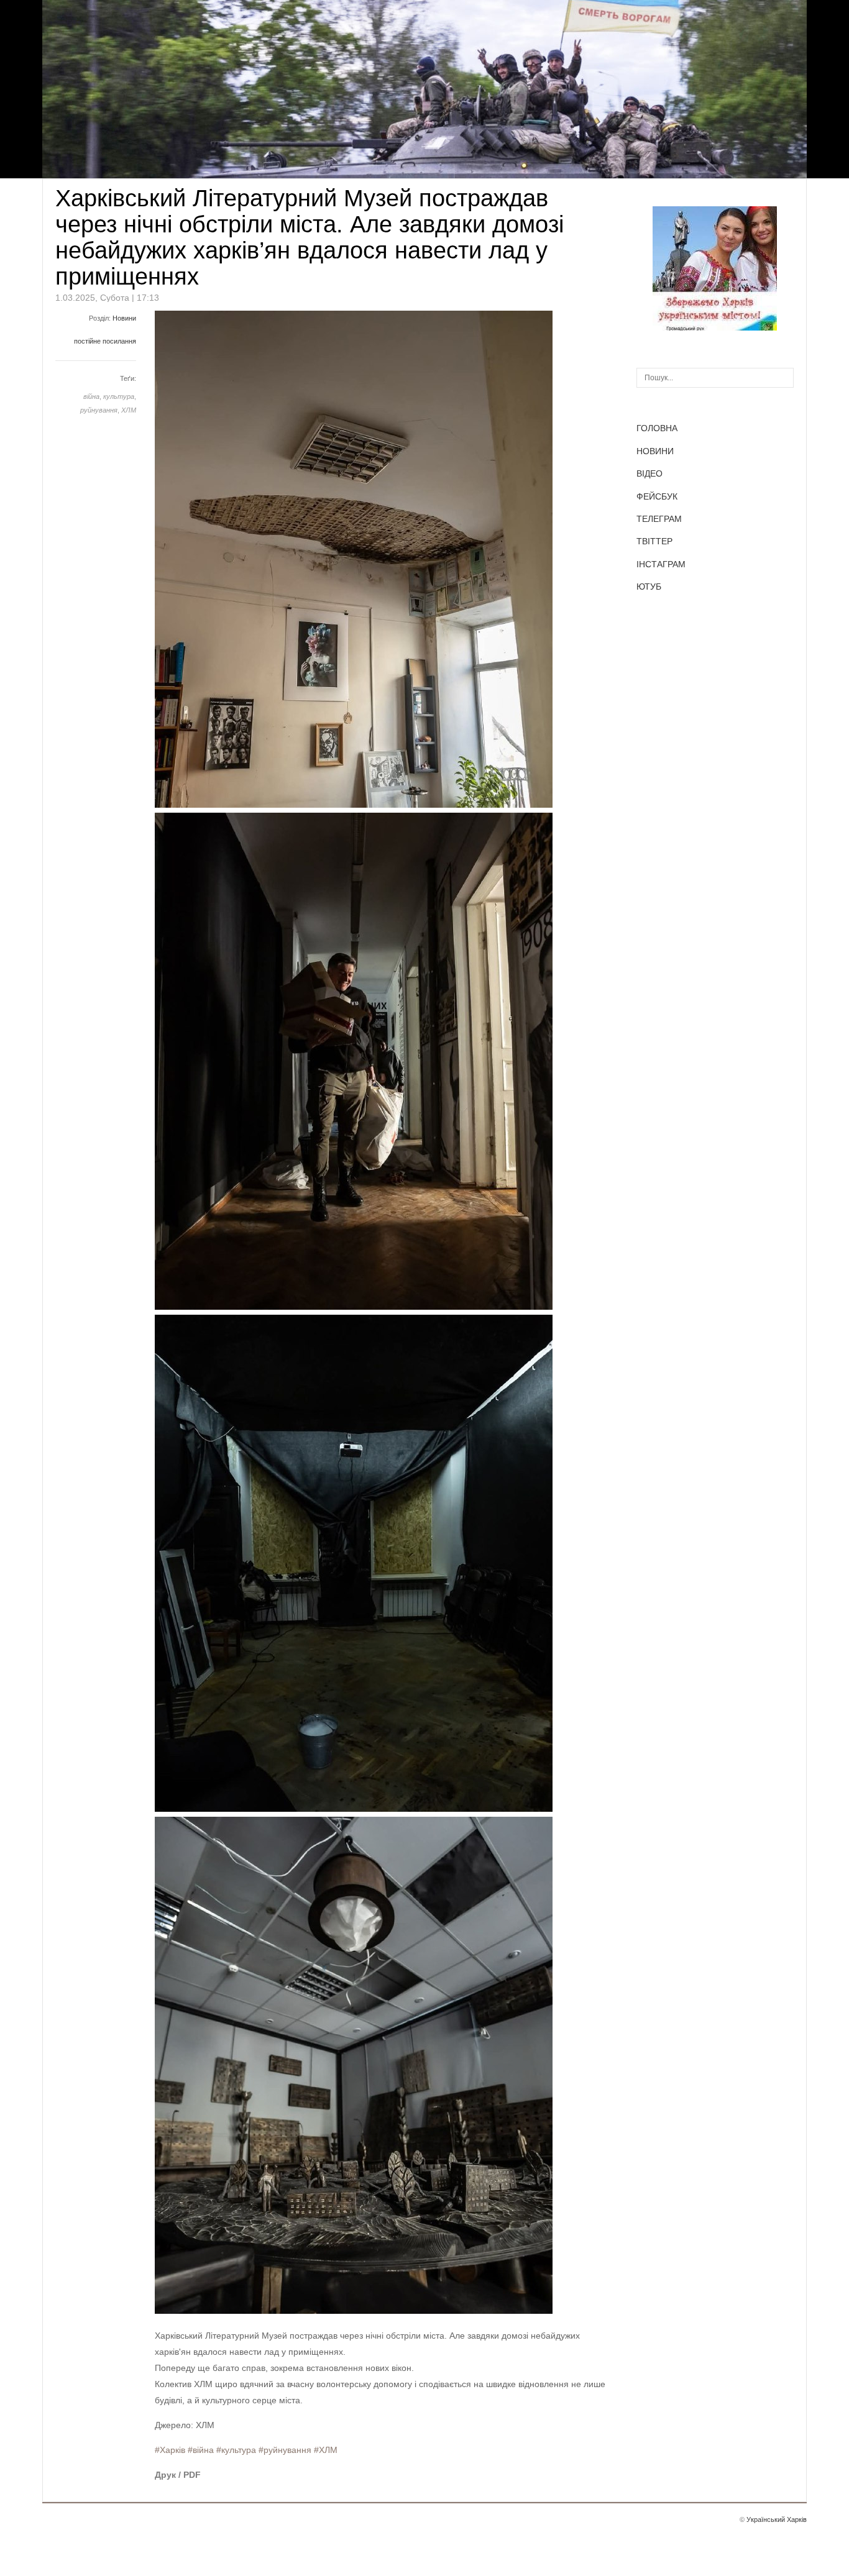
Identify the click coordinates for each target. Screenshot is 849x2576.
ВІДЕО (649, 473)
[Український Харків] (715, 327)
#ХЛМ (326, 2450)
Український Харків (777, 2519)
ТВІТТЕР (654, 541)
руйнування (99, 410)
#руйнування (285, 2450)
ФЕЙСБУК (657, 496)
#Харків (170, 2450)
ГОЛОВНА (657, 428)
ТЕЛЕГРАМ (659, 519)
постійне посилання (105, 341)
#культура (236, 2450)
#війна (201, 2450)
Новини (124, 318)
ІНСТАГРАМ (661, 564)
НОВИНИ (655, 451)
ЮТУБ (649, 587)
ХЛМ (129, 410)
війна (91, 396)
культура (119, 396)
